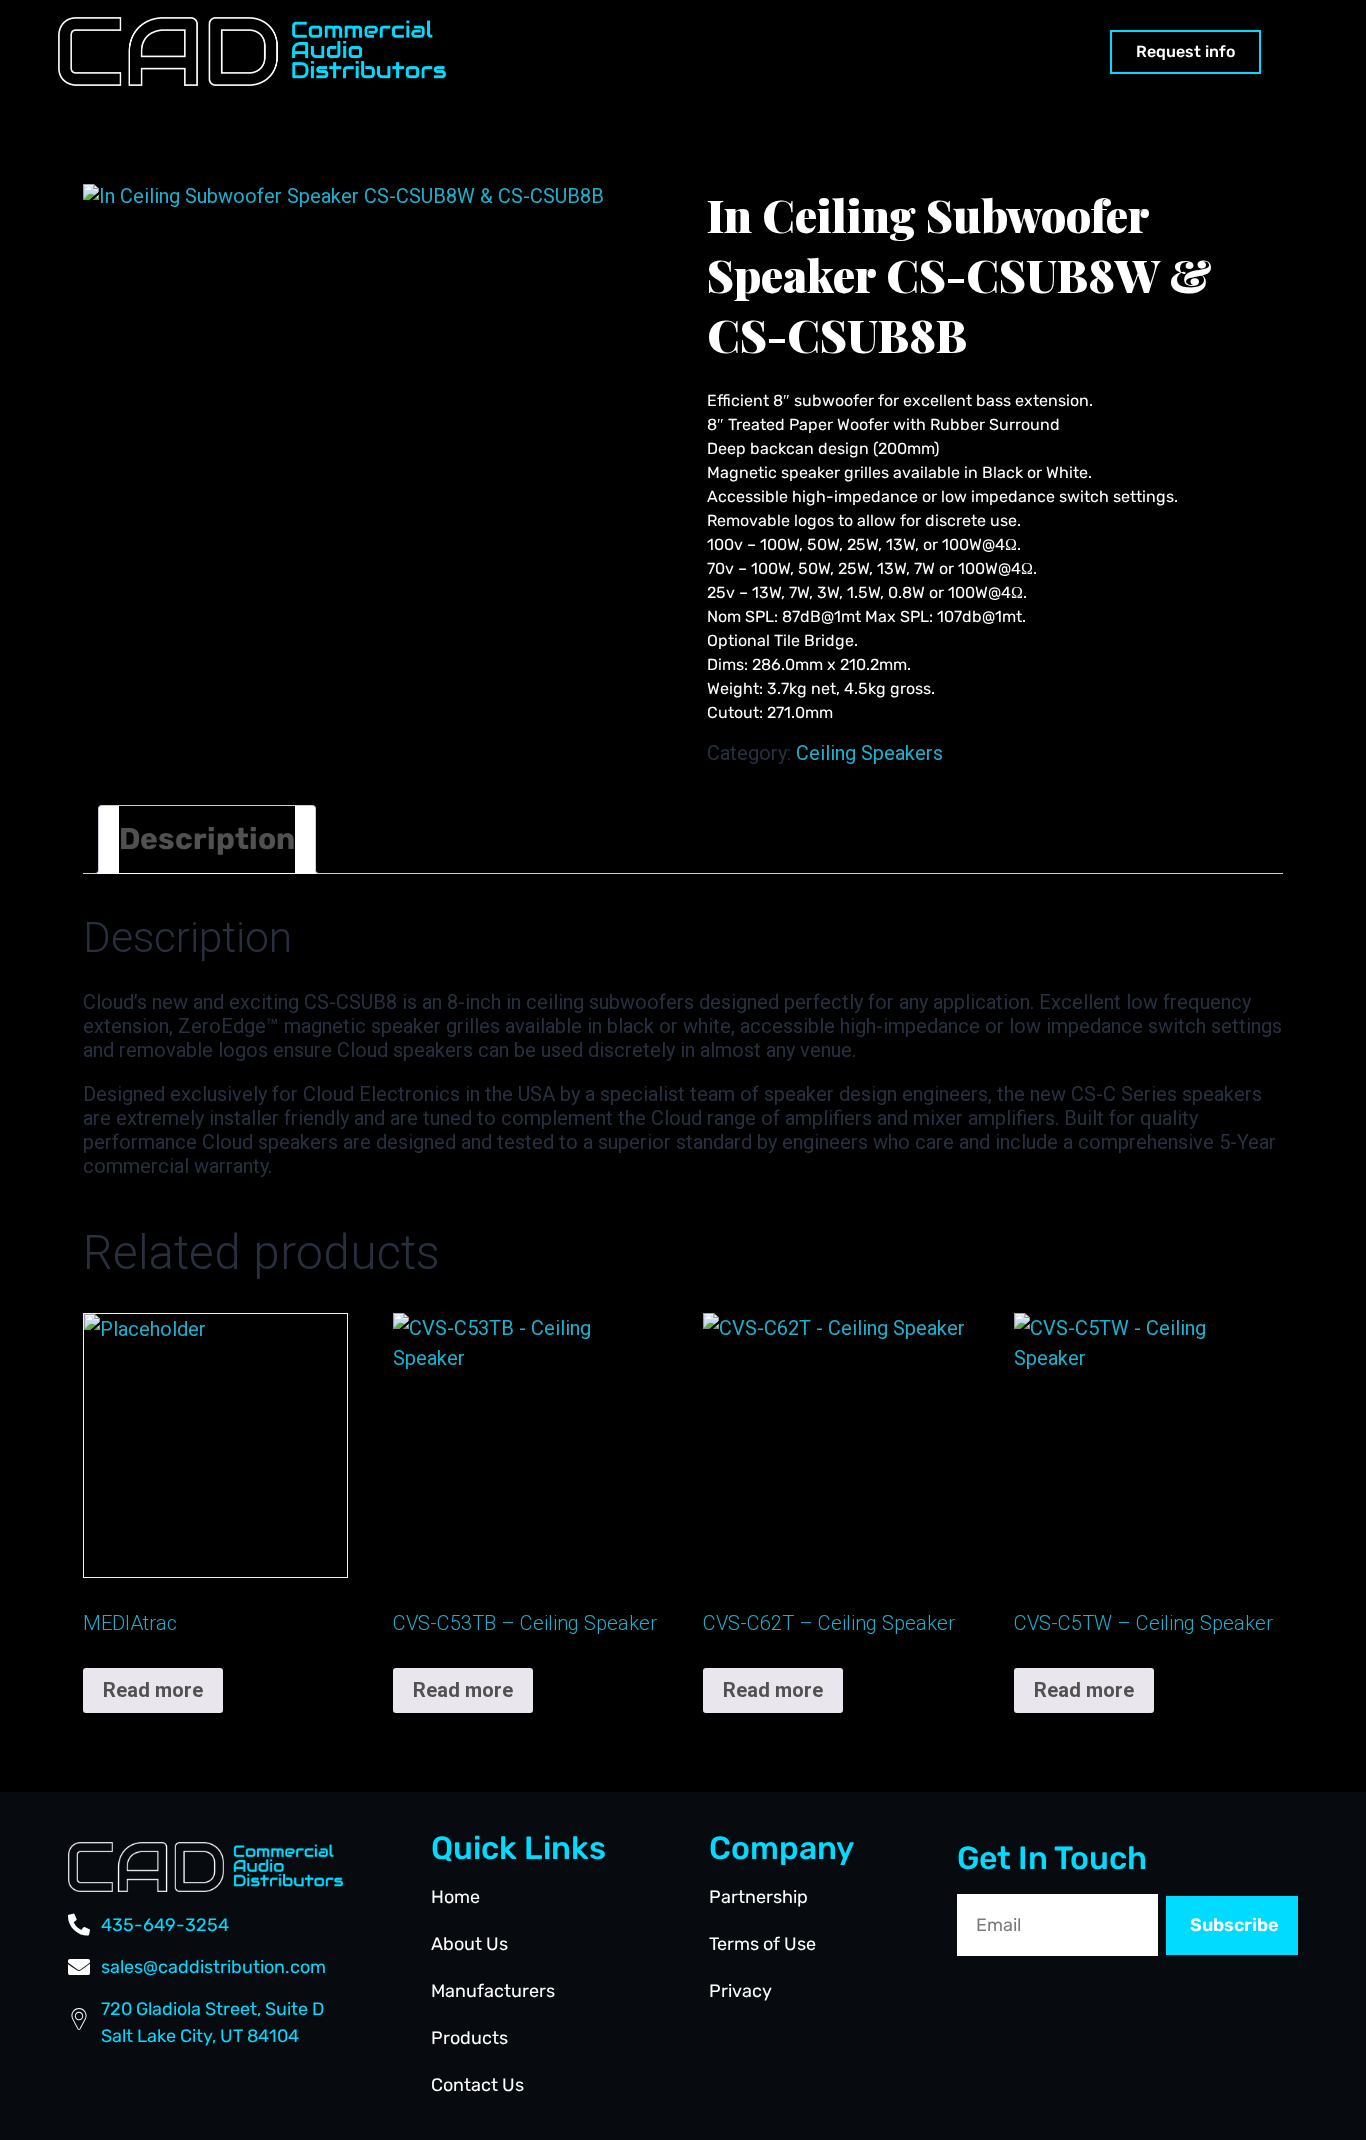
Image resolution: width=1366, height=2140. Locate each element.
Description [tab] (207, 839)
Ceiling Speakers (869, 753)
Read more (153, 1690)
